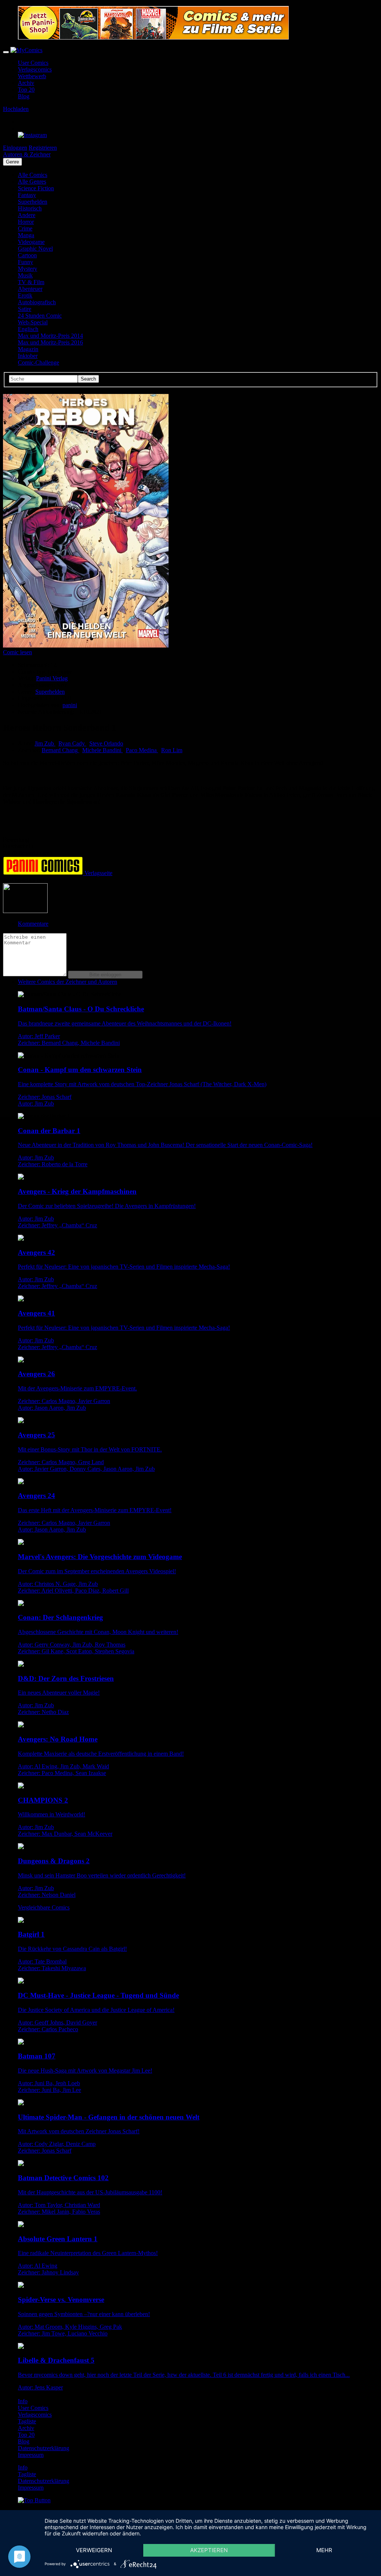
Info (23, 2401)
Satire (25, 309)
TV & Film (31, 282)
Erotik (25, 295)
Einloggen (15, 148)
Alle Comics (33, 175)
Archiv (26, 83)
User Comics (33, 63)
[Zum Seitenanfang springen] (34, 2500)
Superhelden (33, 202)
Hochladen (16, 109)
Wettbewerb (32, 76)
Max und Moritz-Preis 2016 (50, 342)
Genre (12, 162)
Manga (26, 235)
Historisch (30, 208)
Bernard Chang (60, 750)
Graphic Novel (35, 249)
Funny (25, 262)
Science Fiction (36, 188)
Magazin (28, 349)
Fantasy (27, 195)
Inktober (28, 356)
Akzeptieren (209, 2550)
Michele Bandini (103, 750)
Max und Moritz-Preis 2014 (50, 336)
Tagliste (27, 2421)
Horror (26, 222)
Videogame (31, 242)
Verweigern (94, 2550)
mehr (324, 2550)
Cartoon (27, 255)
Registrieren (43, 148)
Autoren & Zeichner (27, 154)
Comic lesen (17, 652)
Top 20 (26, 90)
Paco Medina (142, 750)
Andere (27, 215)
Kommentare (33, 924)
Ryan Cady (72, 743)
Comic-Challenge (39, 362)
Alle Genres (32, 182)
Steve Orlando (106, 743)
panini (70, 705)
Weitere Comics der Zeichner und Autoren (68, 982)
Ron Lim (172, 750)
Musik (25, 275)
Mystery (28, 269)
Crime (25, 228)
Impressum (31, 2455)
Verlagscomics (35, 69)
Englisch (28, 329)
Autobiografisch (37, 302)
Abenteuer (30, 289)
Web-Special (33, 322)
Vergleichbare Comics (44, 1907)
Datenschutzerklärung (44, 2448)
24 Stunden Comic (40, 316)
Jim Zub (45, 743)
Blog (24, 96)
